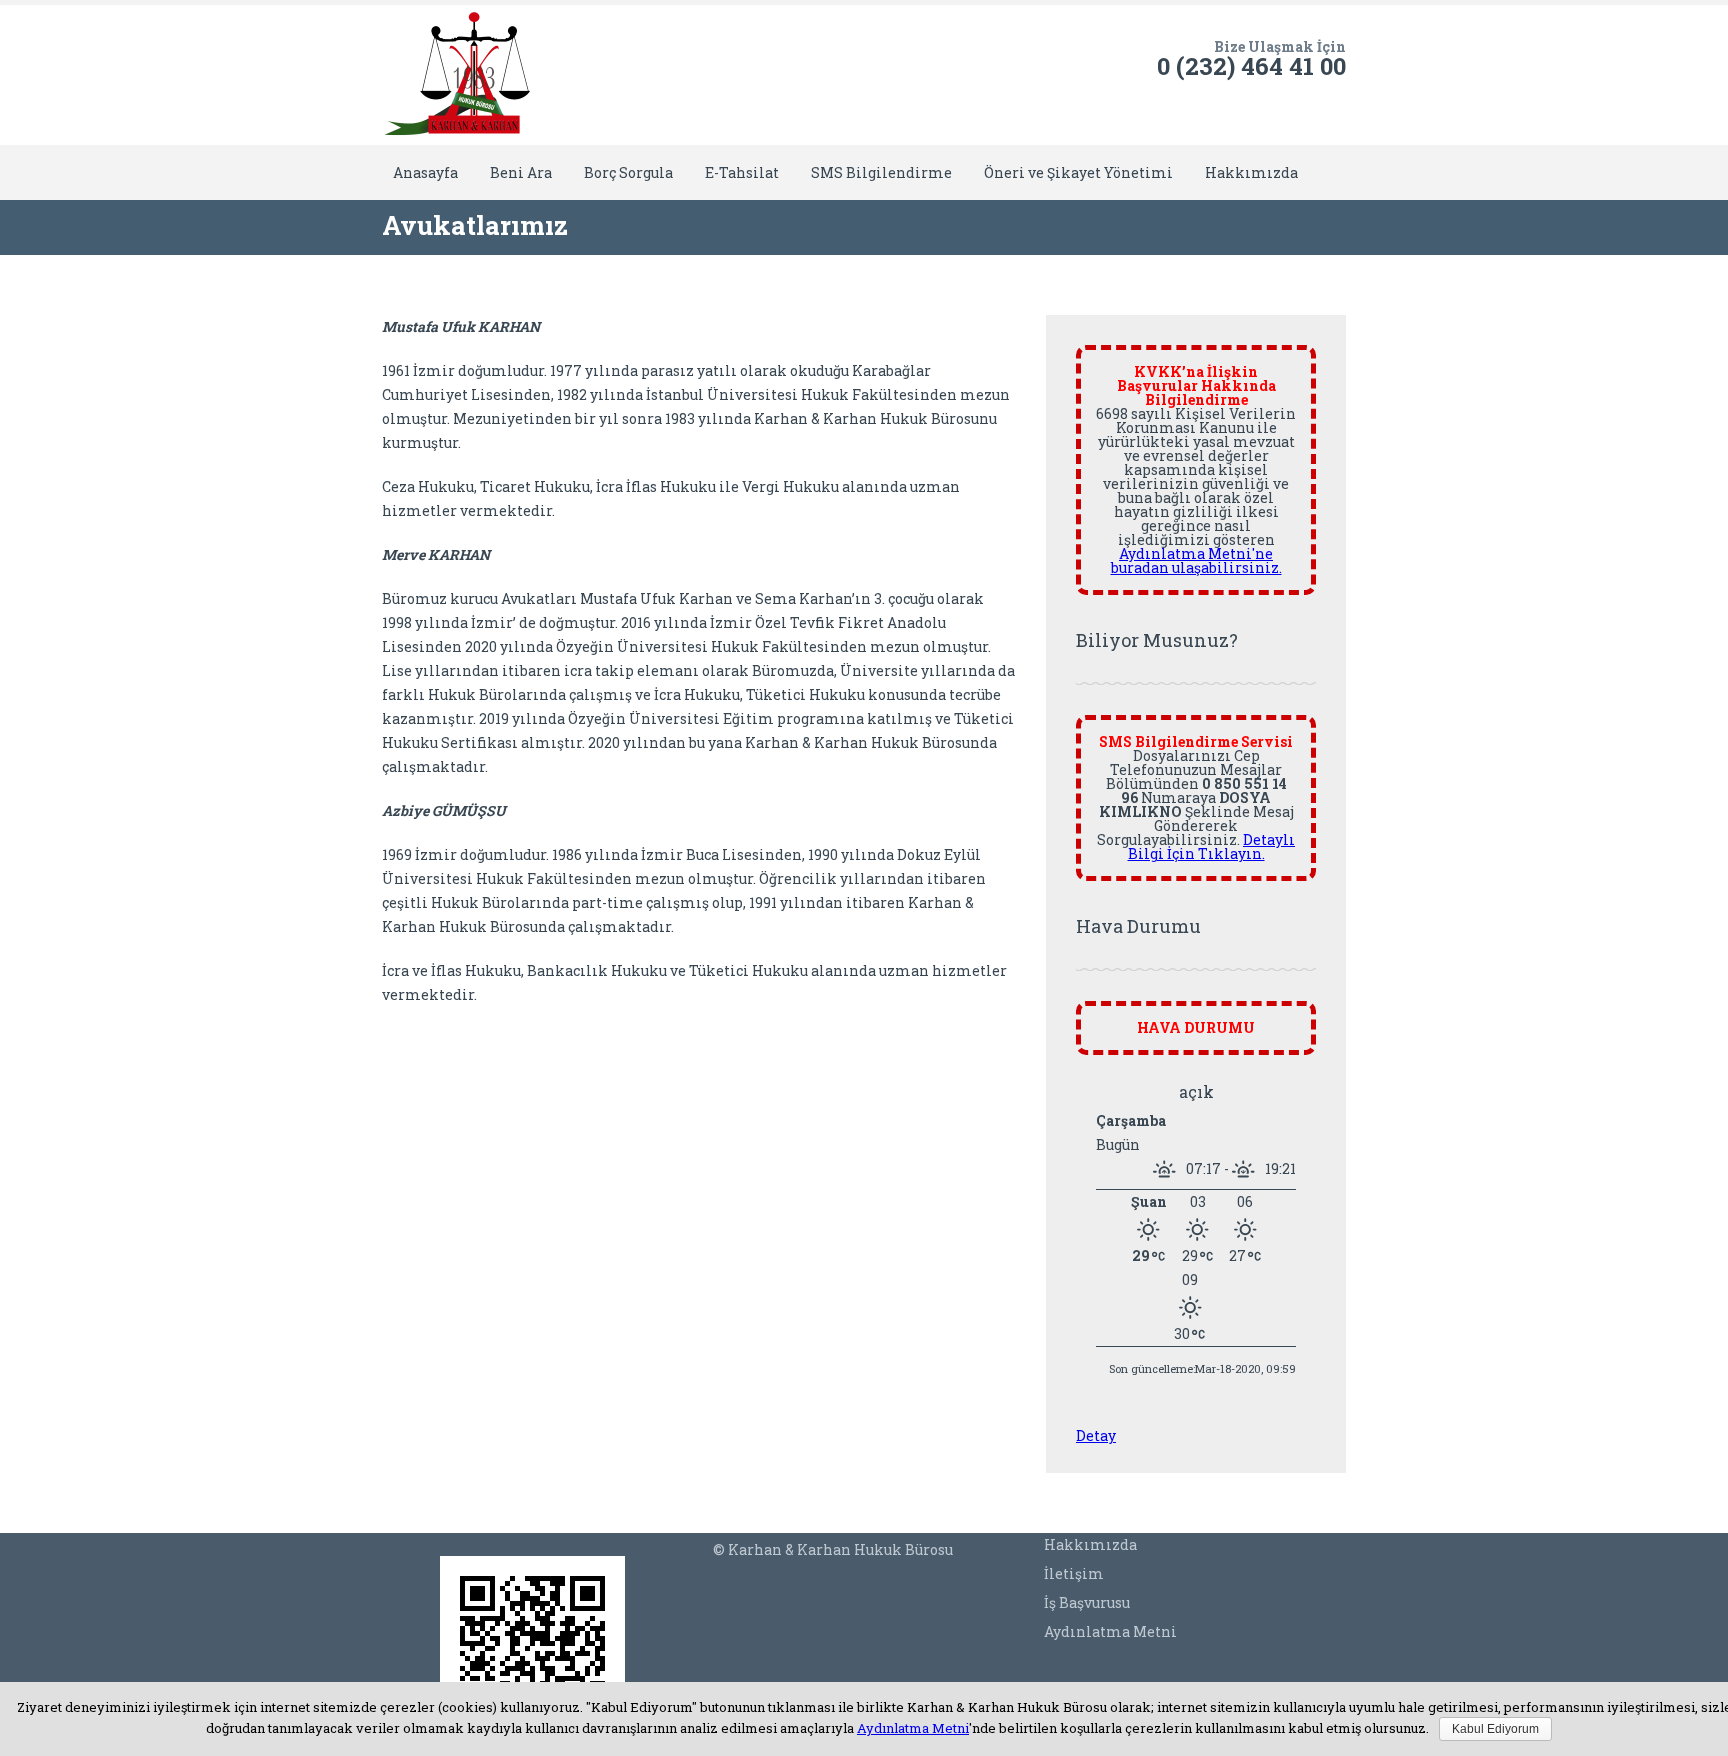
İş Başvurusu (1087, 1602)
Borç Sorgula (628, 172)
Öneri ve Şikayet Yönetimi (1078, 172)
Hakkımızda (1251, 172)
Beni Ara (521, 172)
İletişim (1074, 1573)
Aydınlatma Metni (1110, 1631)
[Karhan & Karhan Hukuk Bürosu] (457, 75)
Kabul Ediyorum (1495, 1729)
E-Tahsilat (742, 172)
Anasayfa (425, 172)
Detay (1096, 1435)
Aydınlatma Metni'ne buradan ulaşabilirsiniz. (1196, 560)
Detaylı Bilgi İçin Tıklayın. (1212, 846)
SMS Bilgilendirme (881, 172)
